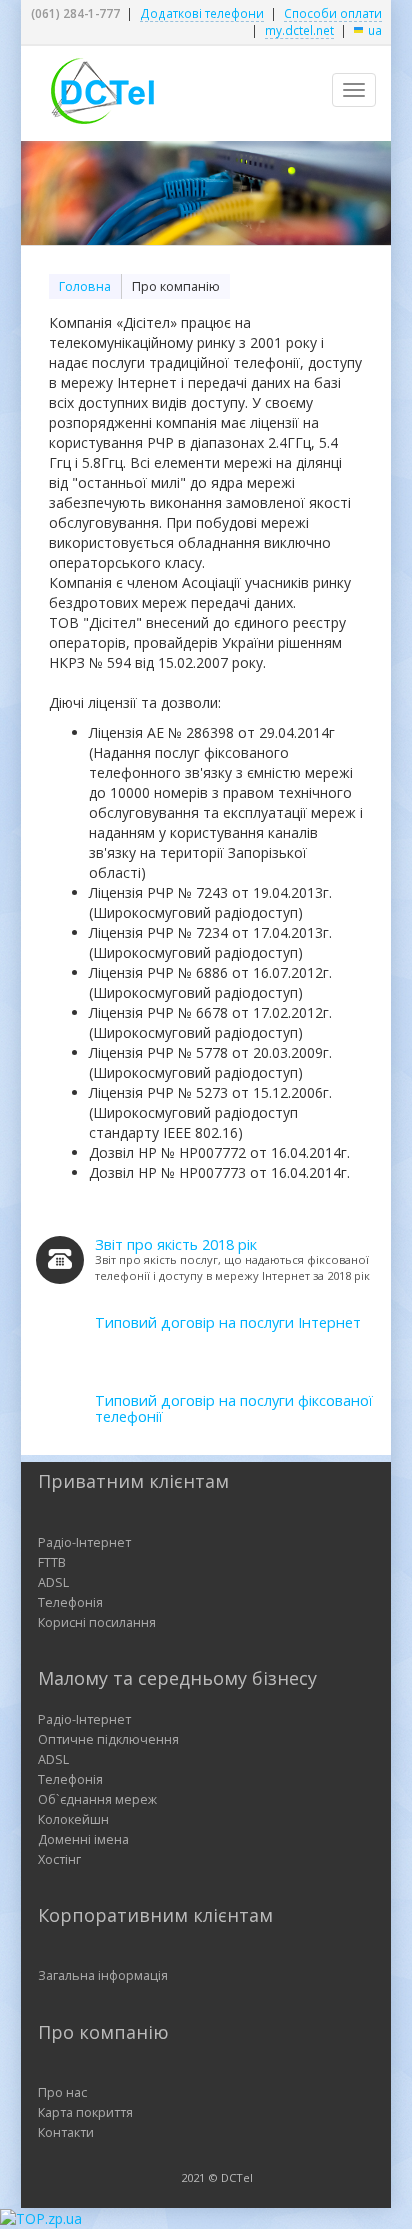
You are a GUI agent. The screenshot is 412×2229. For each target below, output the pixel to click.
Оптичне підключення (108, 1739)
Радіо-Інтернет (84, 1542)
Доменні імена (83, 1839)
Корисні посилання (97, 1622)
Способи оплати (333, 13)
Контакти (66, 2132)
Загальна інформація (103, 1975)
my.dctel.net (299, 30)
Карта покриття (85, 2112)
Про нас (62, 2092)
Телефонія (70, 1602)
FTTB (52, 1562)
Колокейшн (73, 1819)
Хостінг (59, 1859)
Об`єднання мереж (97, 1799)
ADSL (53, 1582)
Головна (85, 286)
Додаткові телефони (202, 13)
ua (375, 30)
